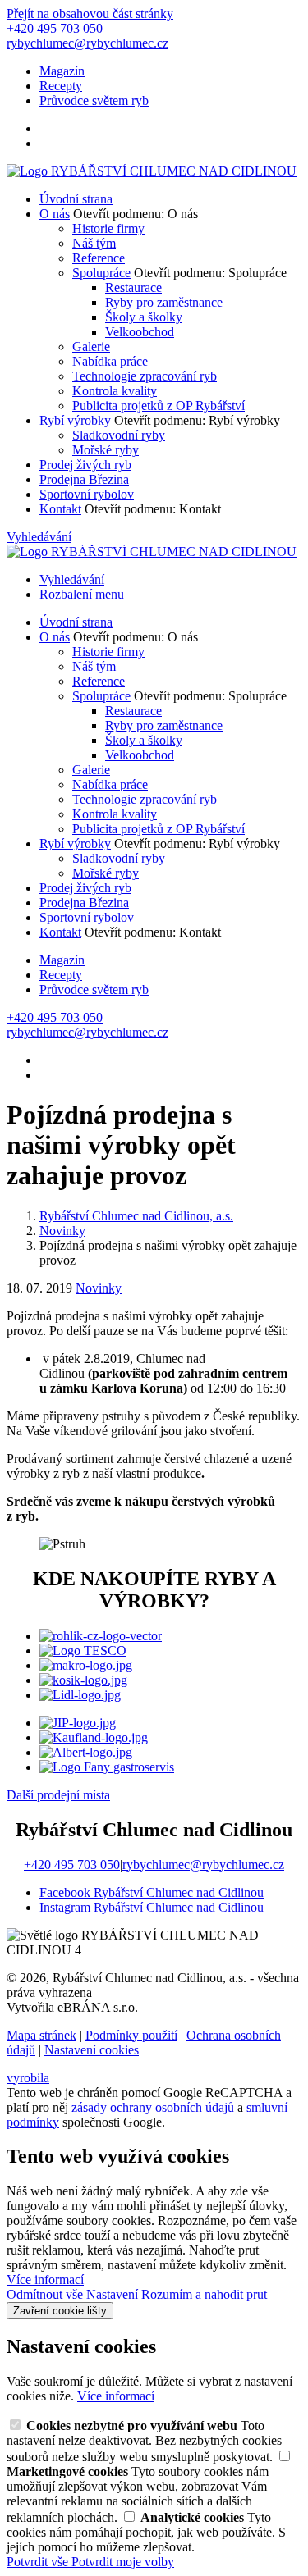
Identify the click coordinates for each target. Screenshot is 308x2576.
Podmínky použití (131, 2035)
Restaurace (133, 287)
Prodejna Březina (84, 479)
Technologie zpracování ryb (145, 376)
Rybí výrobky (75, 420)
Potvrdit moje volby (123, 2562)
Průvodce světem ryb (94, 100)
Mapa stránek (41, 2035)
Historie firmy (108, 228)
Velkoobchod (140, 332)
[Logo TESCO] (83, 1650)
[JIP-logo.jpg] (78, 1723)
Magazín (62, 71)
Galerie (91, 347)
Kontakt (60, 509)
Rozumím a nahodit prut (204, 2294)
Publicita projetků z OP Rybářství (159, 406)
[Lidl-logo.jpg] (80, 1695)
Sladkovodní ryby (119, 435)
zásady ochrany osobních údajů (153, 2107)
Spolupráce (101, 273)
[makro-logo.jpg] (86, 1665)
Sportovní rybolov (87, 494)
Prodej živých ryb (85, 465)
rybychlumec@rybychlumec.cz (203, 1865)
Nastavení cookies (92, 2050)
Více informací (45, 2280)
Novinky (99, 1288)
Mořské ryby (106, 450)
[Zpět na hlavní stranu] (152, 171)
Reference (99, 258)
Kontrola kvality (115, 391)
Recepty (61, 86)
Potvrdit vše (39, 2562)
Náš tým (94, 243)
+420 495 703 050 (72, 1865)
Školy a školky (144, 317)
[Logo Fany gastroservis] (107, 1767)
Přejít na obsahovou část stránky (90, 14)
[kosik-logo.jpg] (83, 1680)
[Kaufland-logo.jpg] (94, 1737)
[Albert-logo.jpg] (86, 1752)
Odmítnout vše (46, 2294)
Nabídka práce (110, 361)
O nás (55, 214)
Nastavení (114, 2294)
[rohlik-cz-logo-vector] (101, 1636)
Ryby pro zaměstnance (164, 302)
